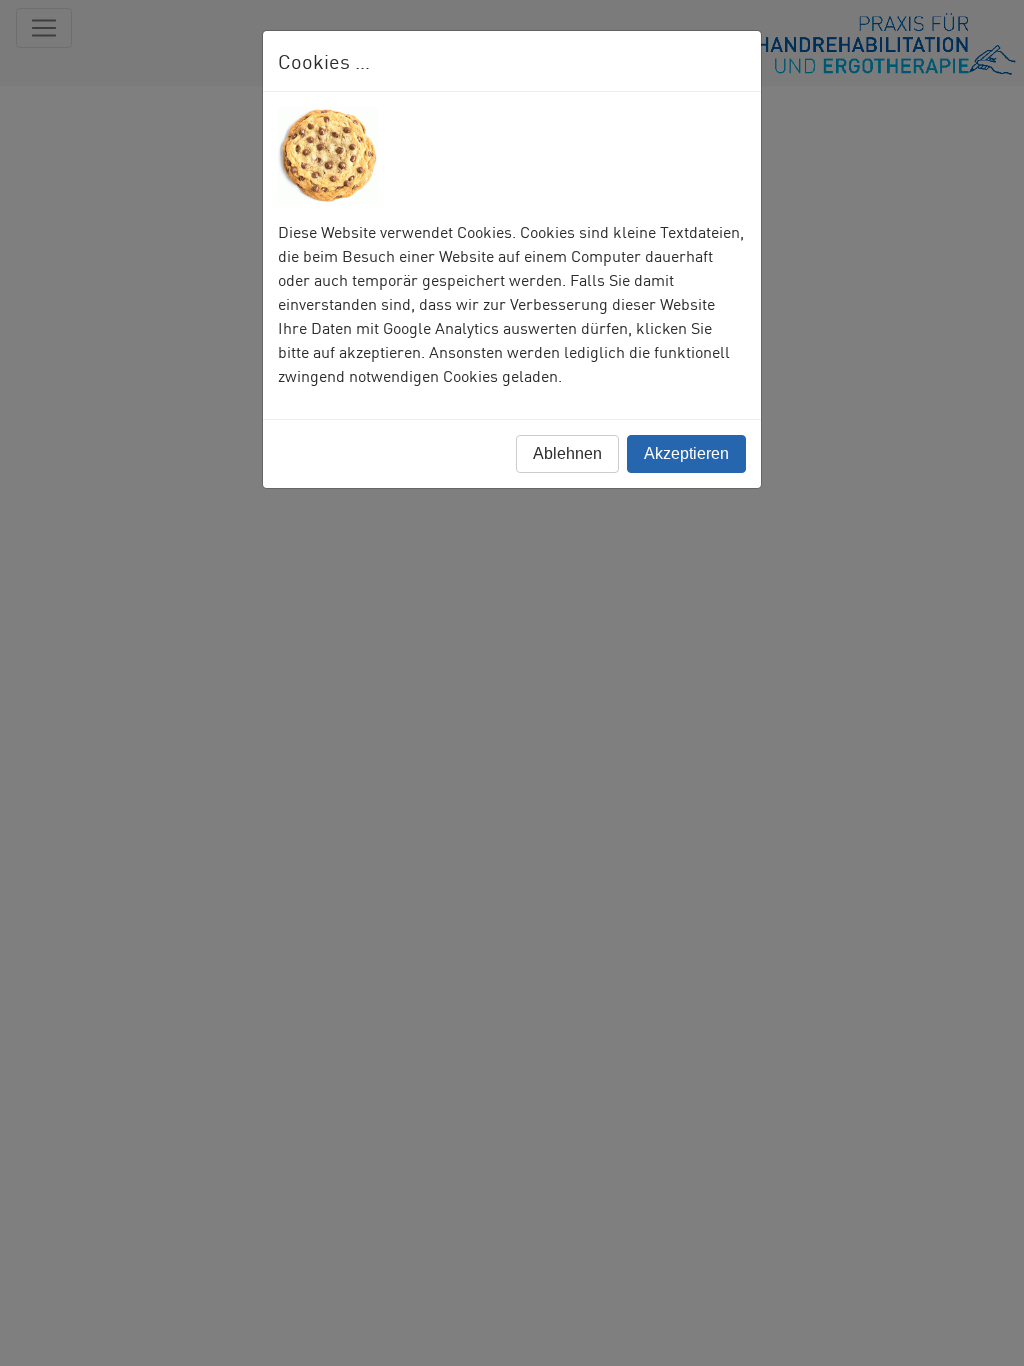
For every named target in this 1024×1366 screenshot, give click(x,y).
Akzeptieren (686, 453)
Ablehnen (567, 453)
